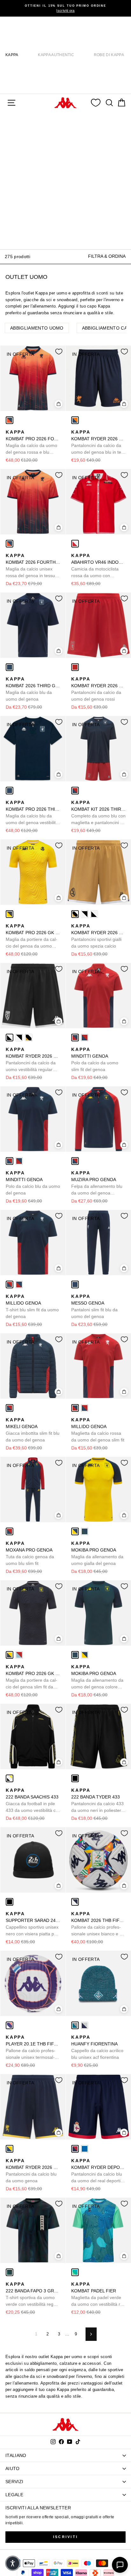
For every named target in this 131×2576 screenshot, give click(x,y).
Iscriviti (66, 2537)
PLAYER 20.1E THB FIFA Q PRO (33, 2048)
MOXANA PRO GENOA (30, 1553)
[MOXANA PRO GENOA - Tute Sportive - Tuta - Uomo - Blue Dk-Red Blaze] (10, 1531)
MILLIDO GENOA (32, 1306)
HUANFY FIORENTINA (97, 2047)
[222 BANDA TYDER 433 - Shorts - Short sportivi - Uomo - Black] (75, 1778)
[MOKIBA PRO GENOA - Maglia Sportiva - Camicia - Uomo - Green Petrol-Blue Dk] (85, 1531)
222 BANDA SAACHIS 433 (33, 1801)
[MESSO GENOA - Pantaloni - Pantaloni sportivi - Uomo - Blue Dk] (75, 1284)
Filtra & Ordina (107, 256)
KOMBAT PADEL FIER (98, 2295)
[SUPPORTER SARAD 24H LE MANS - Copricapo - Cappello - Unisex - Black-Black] (10, 1902)
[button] (13, 2563)
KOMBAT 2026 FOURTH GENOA (33, 566)
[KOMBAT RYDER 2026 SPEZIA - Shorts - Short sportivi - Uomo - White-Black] (85, 914)
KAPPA (12, 55)
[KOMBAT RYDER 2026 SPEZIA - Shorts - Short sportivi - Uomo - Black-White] (94, 914)
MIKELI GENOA (33, 1430)
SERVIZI (14, 2482)
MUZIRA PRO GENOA (97, 1183)
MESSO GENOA (94, 1306)
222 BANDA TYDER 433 (97, 1801)
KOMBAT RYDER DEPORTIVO (98, 2171)
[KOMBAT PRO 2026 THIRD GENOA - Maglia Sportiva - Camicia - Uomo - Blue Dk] (10, 791)
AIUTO (13, 2468)
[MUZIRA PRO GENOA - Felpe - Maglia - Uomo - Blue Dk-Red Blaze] (75, 1161)
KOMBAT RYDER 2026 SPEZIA (98, 936)
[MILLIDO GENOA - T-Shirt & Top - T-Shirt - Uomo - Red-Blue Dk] (19, 1284)
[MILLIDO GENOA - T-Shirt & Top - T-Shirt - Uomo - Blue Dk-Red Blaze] (10, 1284)
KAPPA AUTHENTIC (56, 55)
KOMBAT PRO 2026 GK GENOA (33, 936)
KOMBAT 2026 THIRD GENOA (33, 689)
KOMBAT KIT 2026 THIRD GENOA (98, 813)
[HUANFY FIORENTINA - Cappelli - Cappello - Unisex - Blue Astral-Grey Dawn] (85, 2025)
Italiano (16, 2455)
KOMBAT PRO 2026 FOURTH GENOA (33, 443)
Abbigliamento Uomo (37, 328)
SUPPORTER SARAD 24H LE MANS (33, 1924)
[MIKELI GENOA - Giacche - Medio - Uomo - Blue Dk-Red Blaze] (10, 1408)
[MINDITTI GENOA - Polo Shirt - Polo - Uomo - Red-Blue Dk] (75, 1038)
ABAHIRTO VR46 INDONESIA (98, 566)
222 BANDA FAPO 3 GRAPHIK (33, 2295)
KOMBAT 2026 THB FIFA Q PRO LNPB (98, 1924)
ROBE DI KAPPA (109, 55)
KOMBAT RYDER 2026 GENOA (98, 443)
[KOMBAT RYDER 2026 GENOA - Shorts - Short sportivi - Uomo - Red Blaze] (75, 667)
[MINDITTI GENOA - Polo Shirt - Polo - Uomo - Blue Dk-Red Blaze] (85, 1038)
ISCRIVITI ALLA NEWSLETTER (38, 2508)
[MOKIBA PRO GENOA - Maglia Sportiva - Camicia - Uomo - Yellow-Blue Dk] (75, 1531)
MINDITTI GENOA (95, 1059)
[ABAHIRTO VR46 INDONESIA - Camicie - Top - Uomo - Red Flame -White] (75, 544)
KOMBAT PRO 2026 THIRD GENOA (33, 813)
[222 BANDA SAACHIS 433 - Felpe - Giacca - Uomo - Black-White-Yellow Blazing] (10, 1778)
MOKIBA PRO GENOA (97, 1553)
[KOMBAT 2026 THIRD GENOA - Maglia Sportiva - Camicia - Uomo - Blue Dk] (10, 667)
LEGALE (14, 2495)
